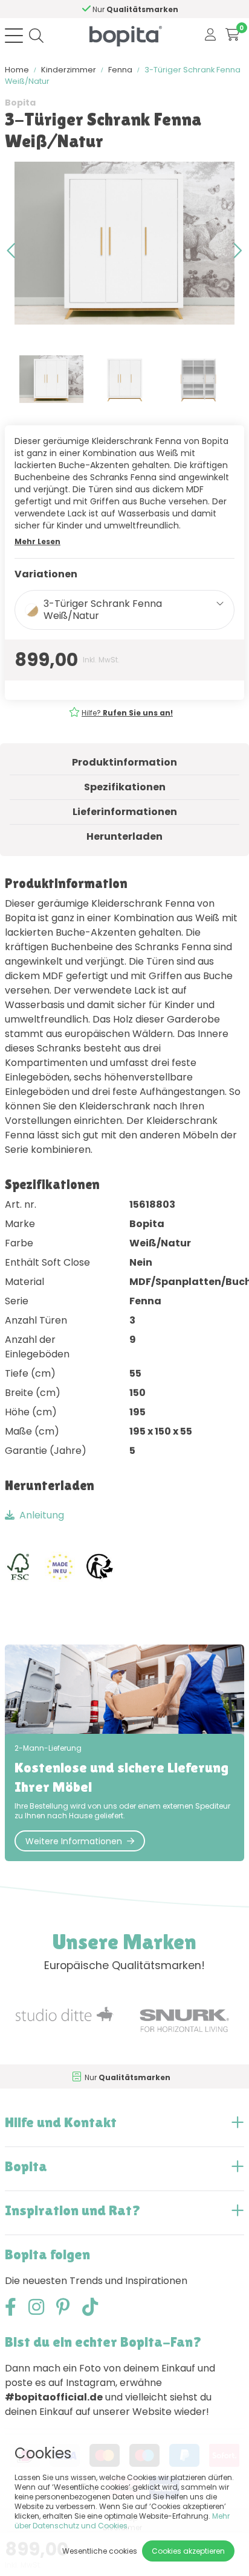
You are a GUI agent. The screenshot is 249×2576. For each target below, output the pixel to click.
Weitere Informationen (74, 1841)
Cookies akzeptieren (188, 2551)
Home (17, 70)
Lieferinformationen (125, 812)
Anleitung (42, 1515)
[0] (232, 35)
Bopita (20, 103)
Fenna (120, 70)
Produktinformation (124, 762)
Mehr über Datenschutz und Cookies (122, 2521)
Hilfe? (127, 713)
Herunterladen (124, 836)
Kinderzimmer (69, 70)
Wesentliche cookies (100, 2551)
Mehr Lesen (37, 541)
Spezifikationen (125, 787)
